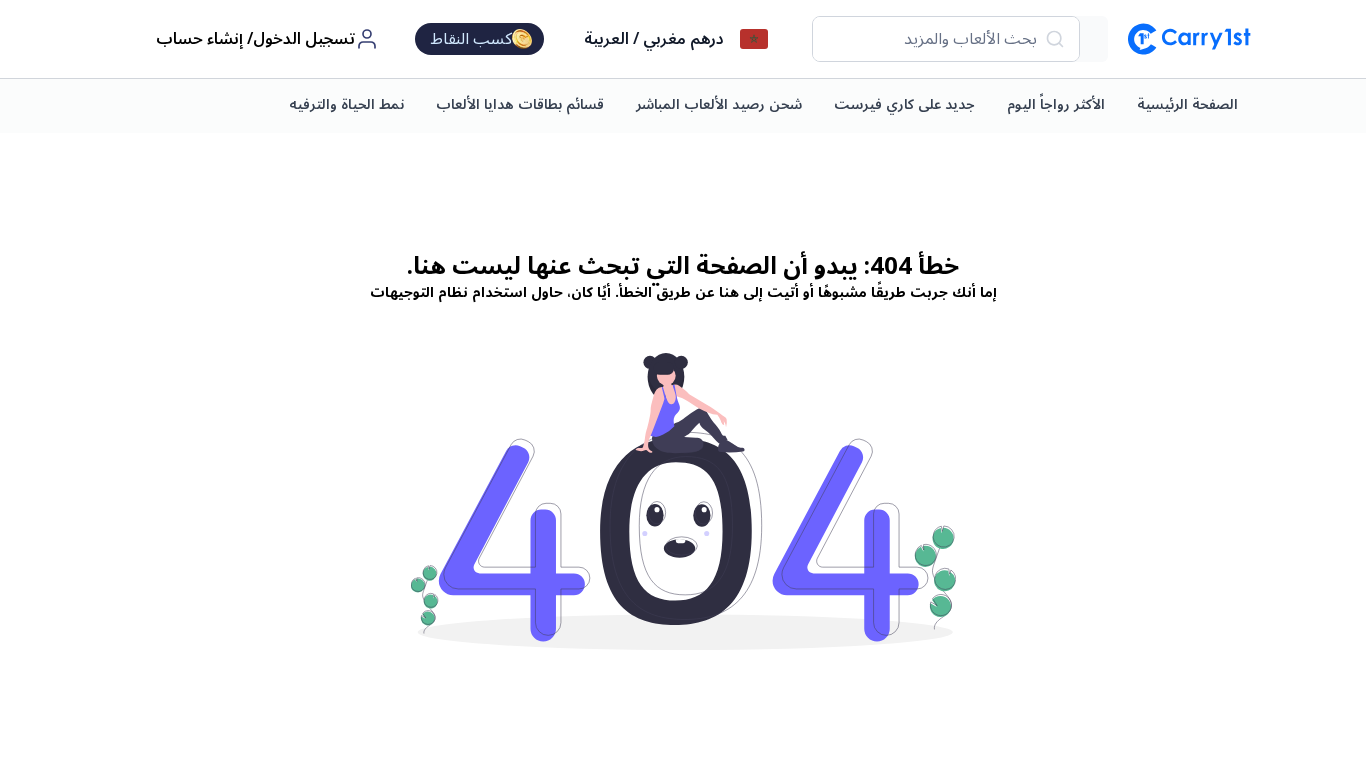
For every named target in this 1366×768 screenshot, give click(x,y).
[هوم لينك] (1181, 39)
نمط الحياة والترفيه (346, 104)
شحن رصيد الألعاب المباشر (719, 104)
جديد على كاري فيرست (904, 104)
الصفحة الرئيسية (1187, 104)
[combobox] (946, 39)
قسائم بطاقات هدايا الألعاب (520, 104)
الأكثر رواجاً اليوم (1056, 104)
